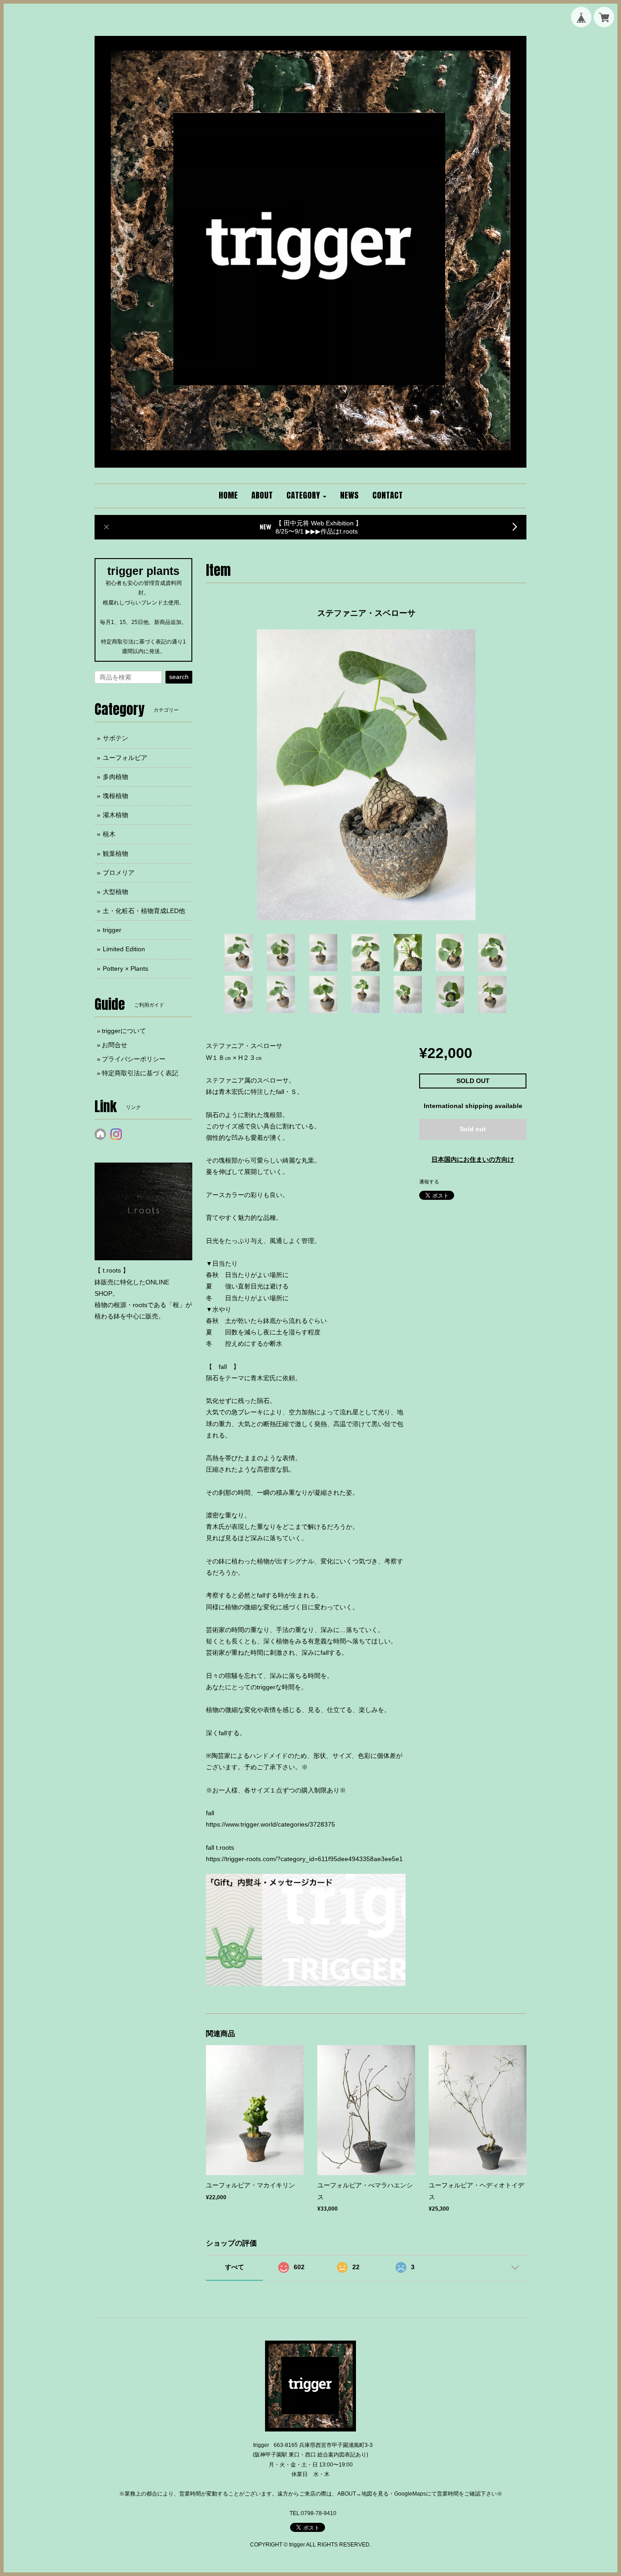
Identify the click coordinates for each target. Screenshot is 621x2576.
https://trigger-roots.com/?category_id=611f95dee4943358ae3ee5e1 (304, 1859)
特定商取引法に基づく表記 (140, 1073)
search (179, 677)
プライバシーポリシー (134, 1059)
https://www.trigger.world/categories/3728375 (270, 1824)
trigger (112, 930)
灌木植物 (115, 815)
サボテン (115, 738)
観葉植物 (115, 854)
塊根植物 (115, 796)
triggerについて (124, 1031)
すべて (235, 2267)
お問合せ (115, 1045)
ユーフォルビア (125, 758)
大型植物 (115, 892)
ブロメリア (119, 873)
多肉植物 (115, 777)
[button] (306, 496)
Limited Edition (124, 949)
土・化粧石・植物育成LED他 (144, 911)
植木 (109, 834)
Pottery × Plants (125, 968)
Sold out (473, 1129)
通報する (429, 1182)
